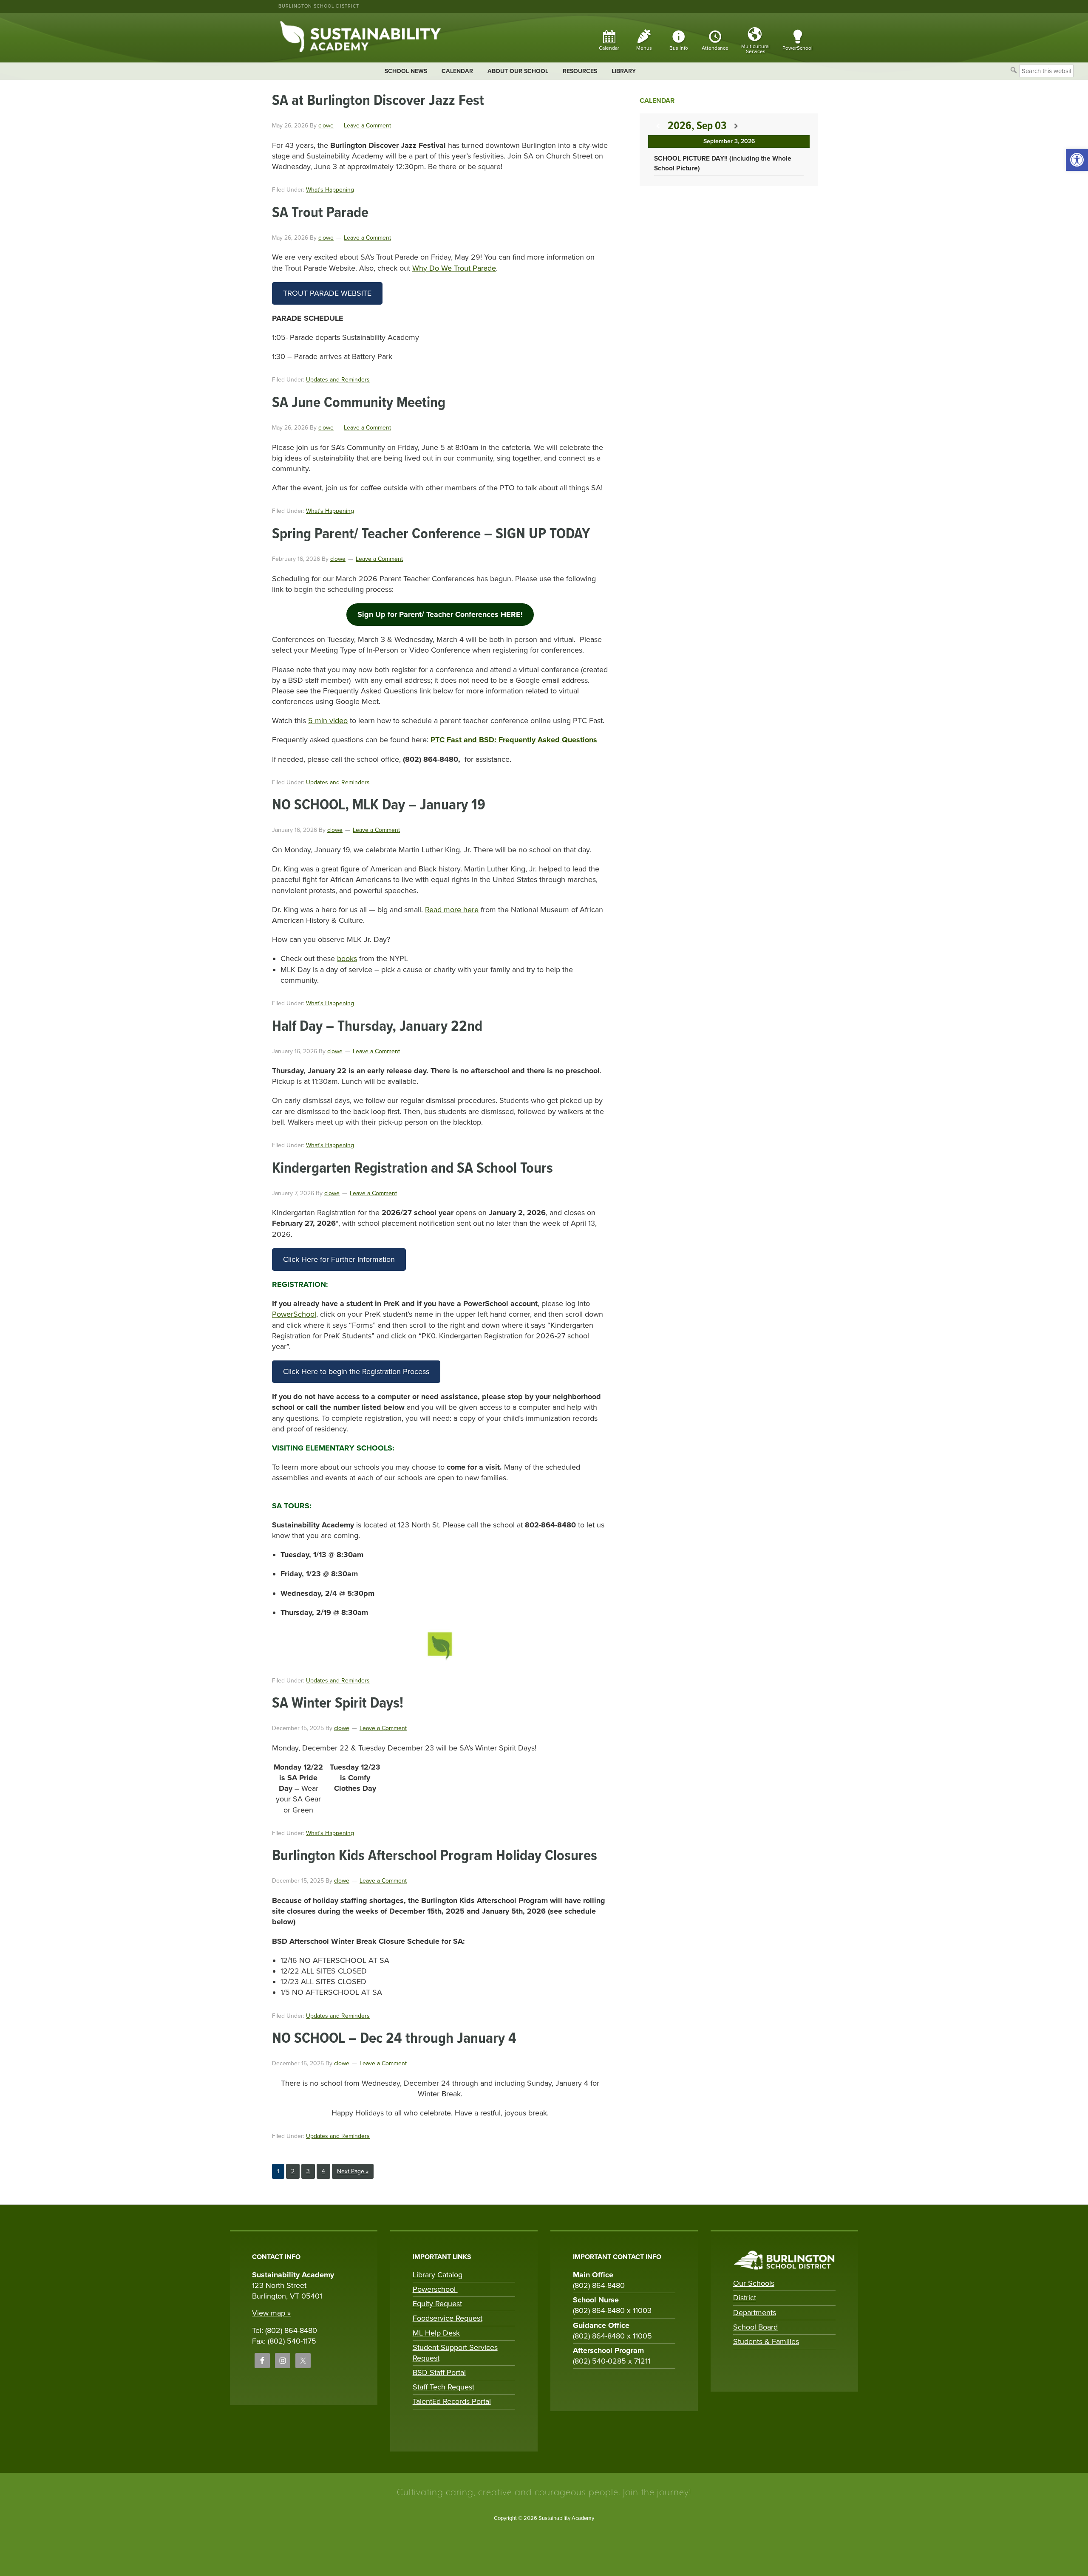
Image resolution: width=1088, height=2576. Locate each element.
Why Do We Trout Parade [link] (454, 268)
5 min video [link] (328, 721)
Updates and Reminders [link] (338, 380)
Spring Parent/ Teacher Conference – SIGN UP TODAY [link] (431, 534)
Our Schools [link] (754, 2283)
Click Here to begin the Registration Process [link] (356, 1371)
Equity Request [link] (437, 2304)
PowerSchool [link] (294, 1314)
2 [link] (295, 2171)
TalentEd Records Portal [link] (452, 2401)
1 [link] (280, 2171)
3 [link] (310, 2171)
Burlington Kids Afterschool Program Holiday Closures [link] (435, 1856)
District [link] (745, 2298)
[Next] (736, 126)
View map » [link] (271, 2313)
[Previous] (658, 126)
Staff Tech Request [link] (443, 2387)
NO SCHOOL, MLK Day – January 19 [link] (379, 805)
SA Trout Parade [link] (320, 213)
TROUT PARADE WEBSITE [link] (327, 293)
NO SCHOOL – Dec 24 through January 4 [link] (394, 2039)
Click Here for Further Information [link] (339, 1259)
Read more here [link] (452, 910)
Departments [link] (755, 2313)
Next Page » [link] (353, 2173)
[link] (1077, 160)
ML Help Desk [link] (436, 2333)
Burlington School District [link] (319, 6)
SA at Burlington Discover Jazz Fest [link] (378, 101)
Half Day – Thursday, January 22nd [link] (377, 1027)
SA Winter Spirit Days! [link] (338, 1704)
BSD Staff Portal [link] (439, 2372)
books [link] (347, 959)
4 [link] (326, 2171)
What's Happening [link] (330, 190)
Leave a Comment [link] (367, 126)
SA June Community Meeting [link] (359, 403)
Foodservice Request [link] (448, 2318)
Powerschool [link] (435, 2289)
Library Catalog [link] (438, 2275)
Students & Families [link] (766, 2341)
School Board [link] (755, 2327)
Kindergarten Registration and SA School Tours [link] (412, 1169)
